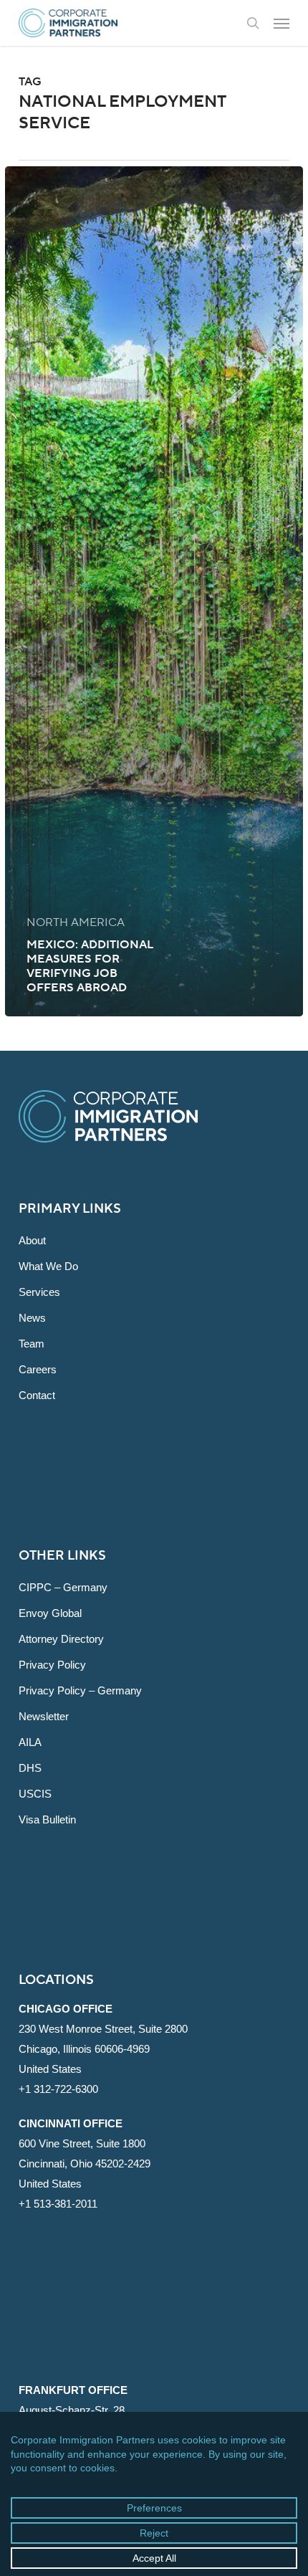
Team (32, 1344)
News (32, 1318)
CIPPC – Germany (63, 1587)
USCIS (35, 1794)
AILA (30, 1742)
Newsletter (44, 1716)
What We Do (48, 1266)
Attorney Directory (61, 1639)
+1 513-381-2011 (58, 2204)
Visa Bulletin (47, 1819)
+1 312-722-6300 (58, 2089)
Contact (37, 1395)
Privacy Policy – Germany (80, 1690)
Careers (38, 1369)
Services (39, 1292)
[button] (281, 23)
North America (76, 922)
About (32, 1240)
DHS (30, 1768)
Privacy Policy (52, 1665)
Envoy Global (50, 1613)
